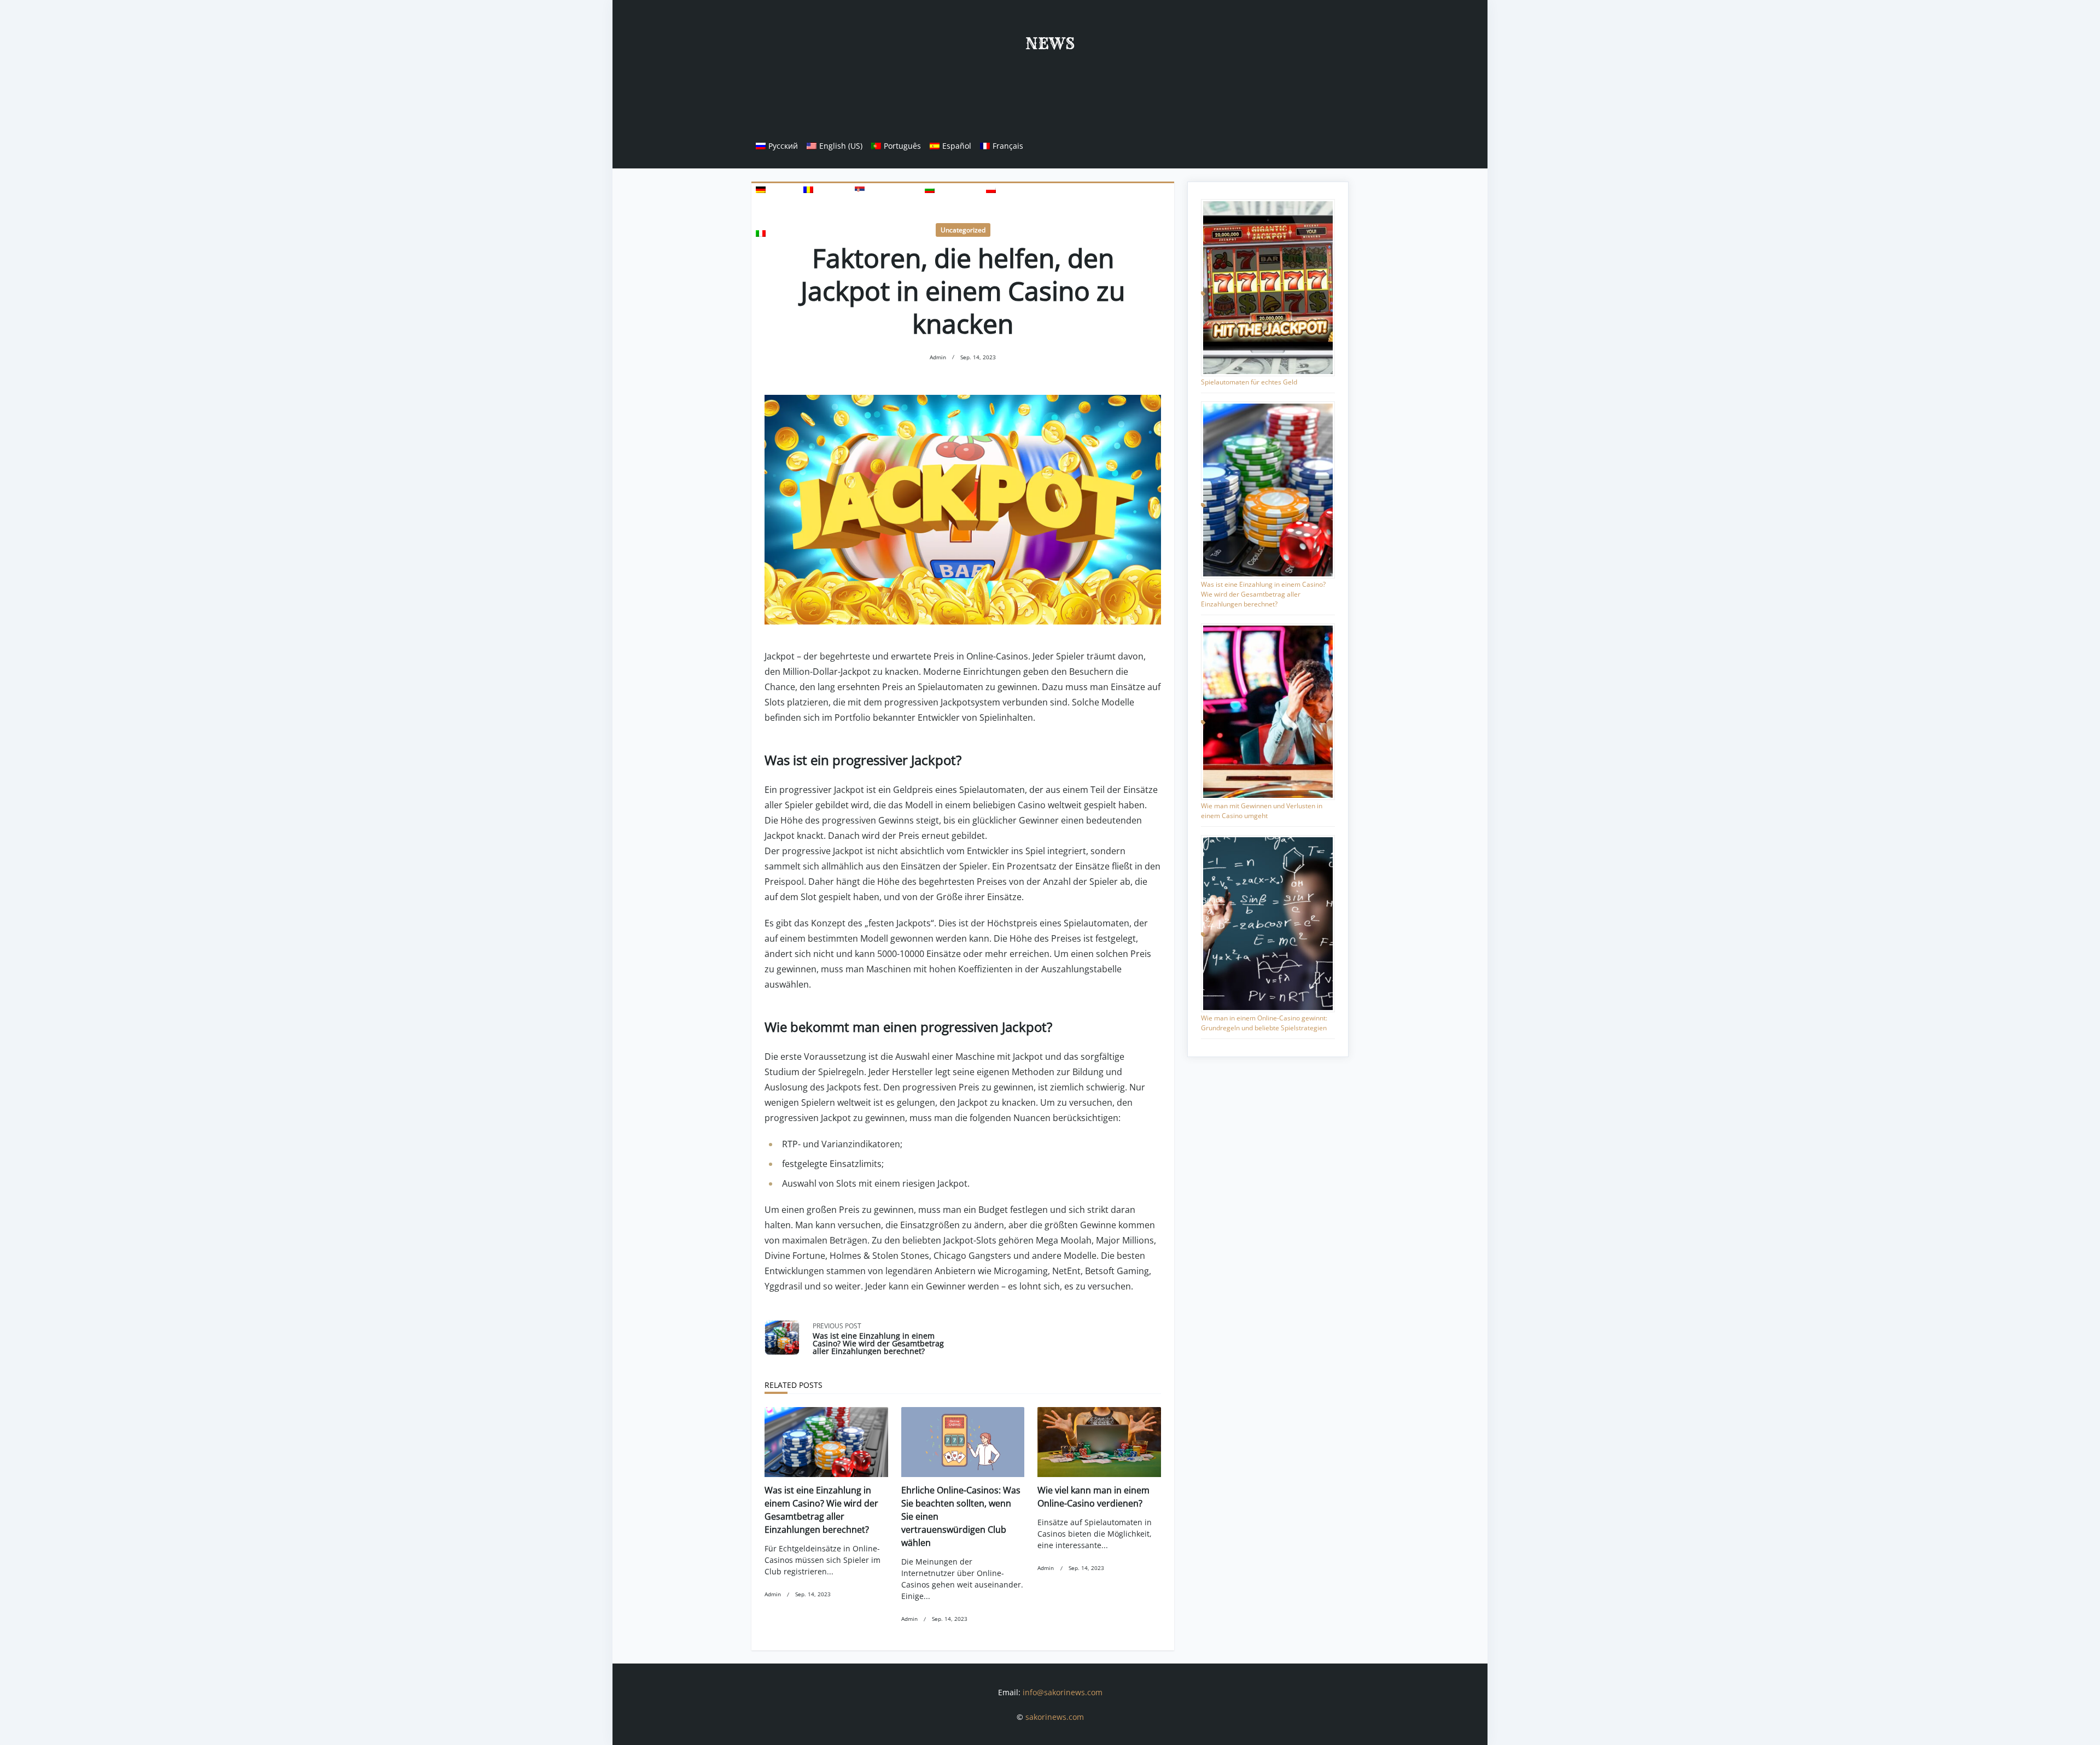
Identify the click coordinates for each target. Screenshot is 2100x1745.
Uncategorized (963, 230)
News (1050, 43)
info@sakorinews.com (1063, 1692)
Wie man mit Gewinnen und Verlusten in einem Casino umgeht (1262, 811)
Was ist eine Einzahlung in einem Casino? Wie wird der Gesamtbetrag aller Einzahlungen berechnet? (1263, 594)
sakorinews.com (1055, 1717)
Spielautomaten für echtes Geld (1249, 382)
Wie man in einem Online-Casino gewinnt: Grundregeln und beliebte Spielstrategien (1264, 1023)
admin (938, 357)
